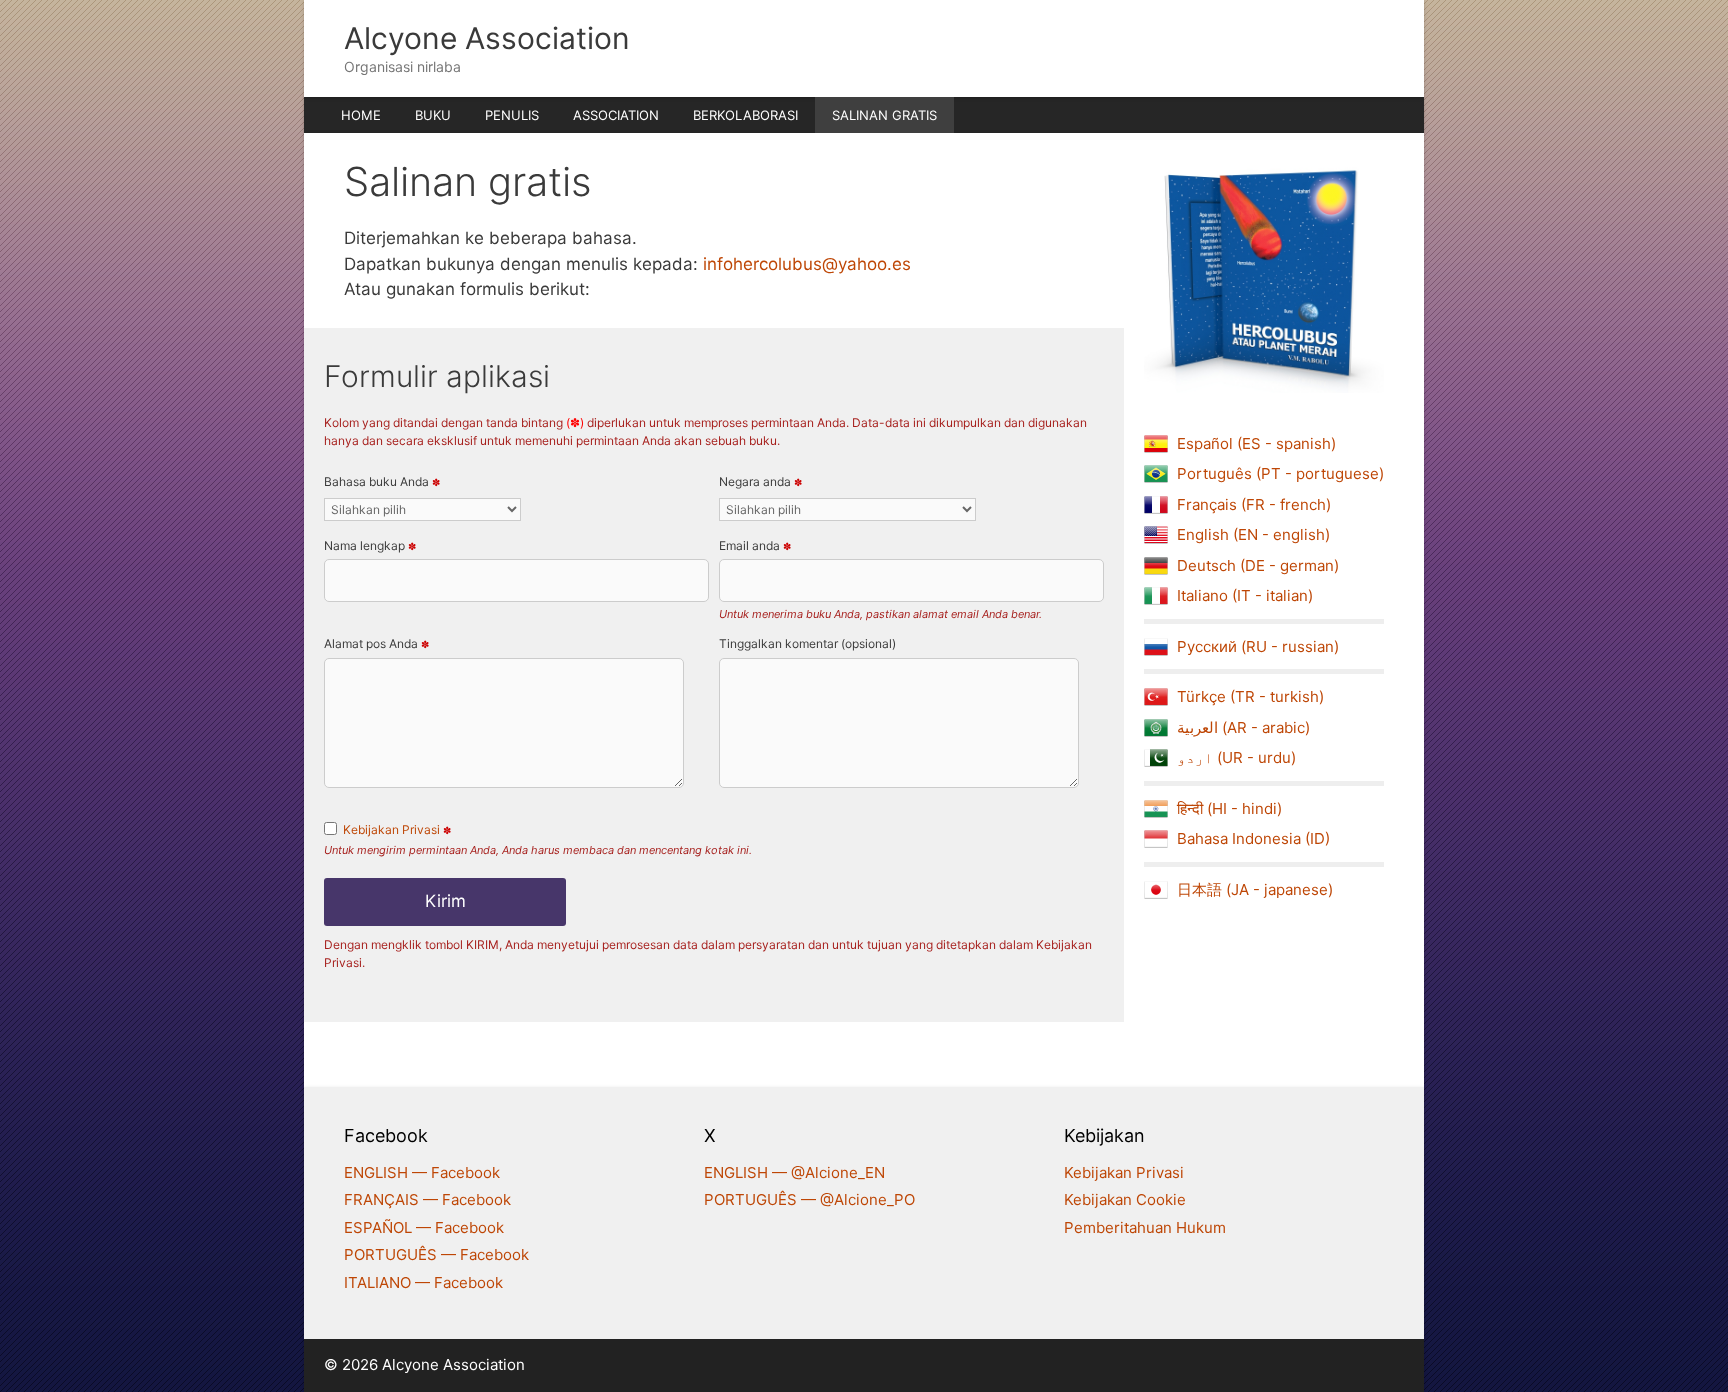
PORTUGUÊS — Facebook (436, 1254)
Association (616, 115)
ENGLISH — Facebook (422, 1172)
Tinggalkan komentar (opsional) (807, 643)
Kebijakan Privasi (391, 829)
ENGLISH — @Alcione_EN (794, 1172)
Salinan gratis (884, 115)
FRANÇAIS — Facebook (427, 1199)
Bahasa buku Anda (382, 481)
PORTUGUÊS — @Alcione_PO (809, 1199)
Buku (433, 115)
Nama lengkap (370, 545)
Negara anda (760, 481)
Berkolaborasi (745, 115)
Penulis (512, 115)
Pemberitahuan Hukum (1145, 1227)
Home (361, 115)
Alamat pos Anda (376, 643)
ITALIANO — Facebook (423, 1282)
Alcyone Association (487, 38)
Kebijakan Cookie (1125, 1199)
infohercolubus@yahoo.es (807, 264)
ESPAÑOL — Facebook (424, 1227)
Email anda (755, 545)
